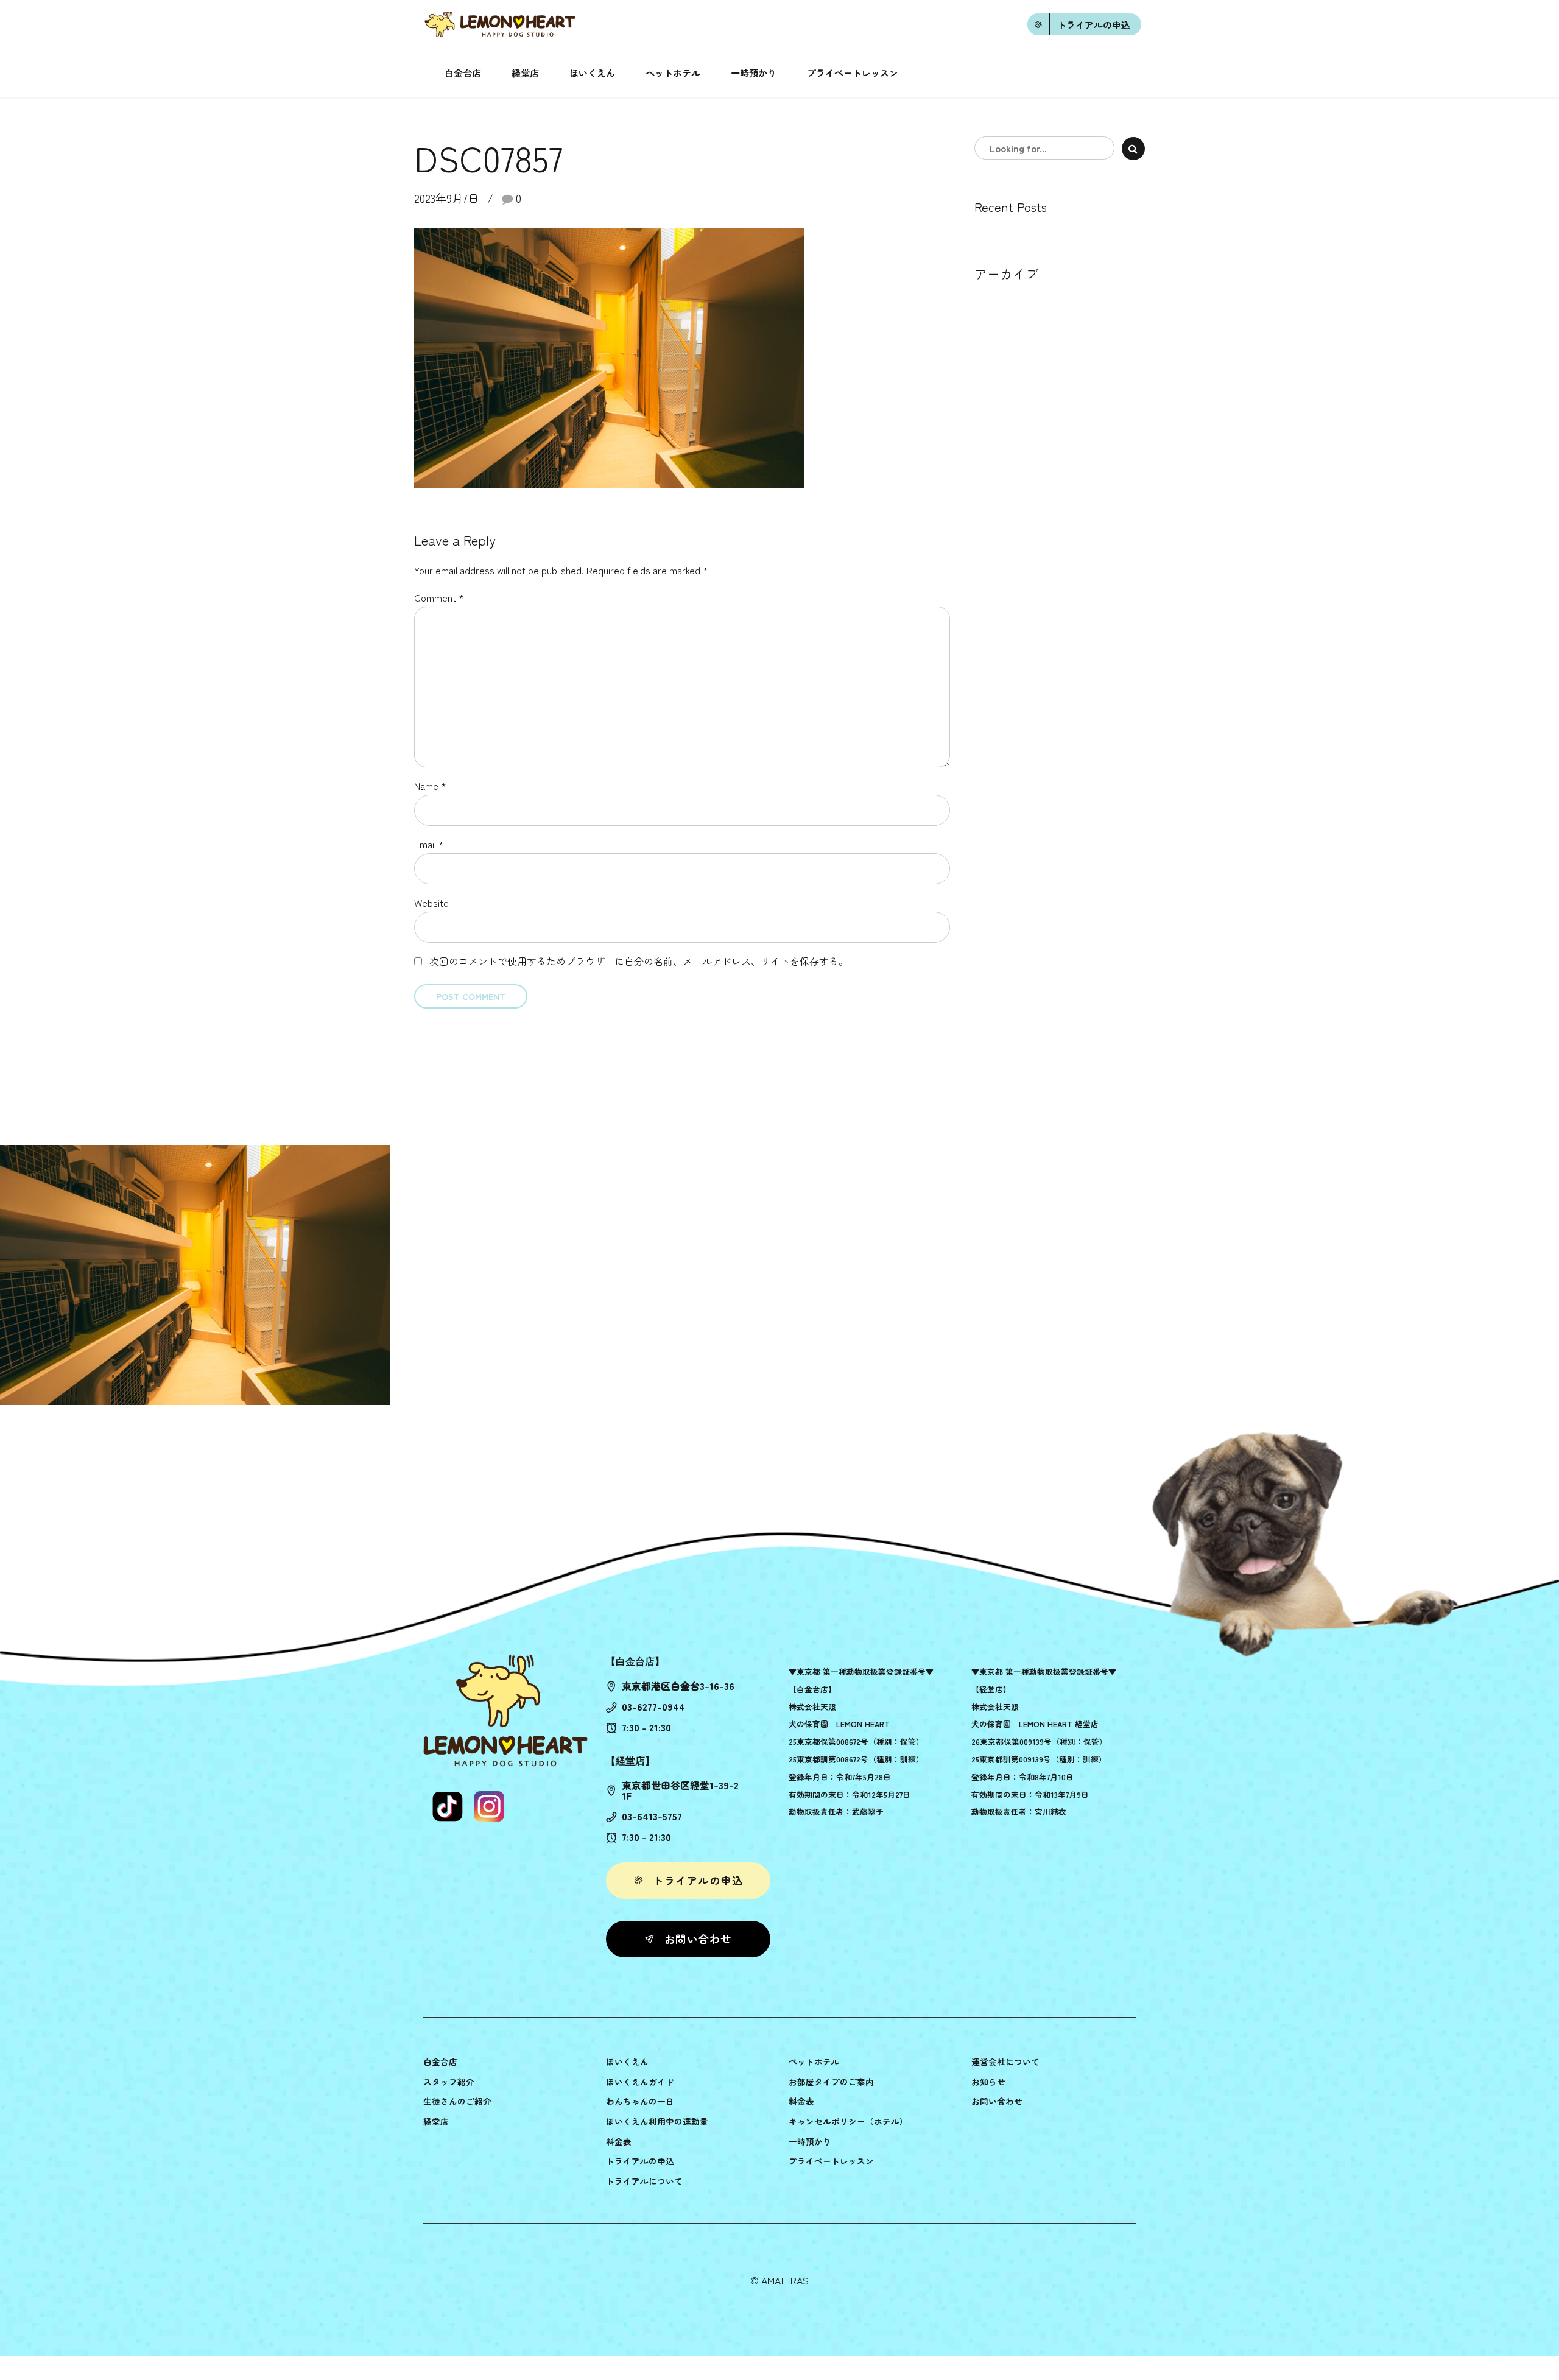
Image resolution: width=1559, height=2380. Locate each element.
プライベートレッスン (853, 73)
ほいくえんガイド (640, 2082)
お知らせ (988, 2082)
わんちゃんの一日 (640, 2101)
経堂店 (525, 73)
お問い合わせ (997, 2101)
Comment (439, 597)
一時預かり (754, 73)
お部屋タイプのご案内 (831, 2082)
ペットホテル (673, 73)
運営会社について (1005, 2061)
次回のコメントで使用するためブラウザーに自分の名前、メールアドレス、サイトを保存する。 (639, 961)
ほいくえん (592, 73)
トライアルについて (644, 2181)
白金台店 (463, 73)
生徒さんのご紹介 (457, 2101)
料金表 (619, 2141)
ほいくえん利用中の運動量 (657, 2121)
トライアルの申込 (640, 2161)
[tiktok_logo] (448, 1806)
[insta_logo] (489, 1806)
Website (431, 903)
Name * (430, 786)
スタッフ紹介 (449, 2082)
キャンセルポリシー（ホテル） (848, 2121)
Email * (429, 844)
